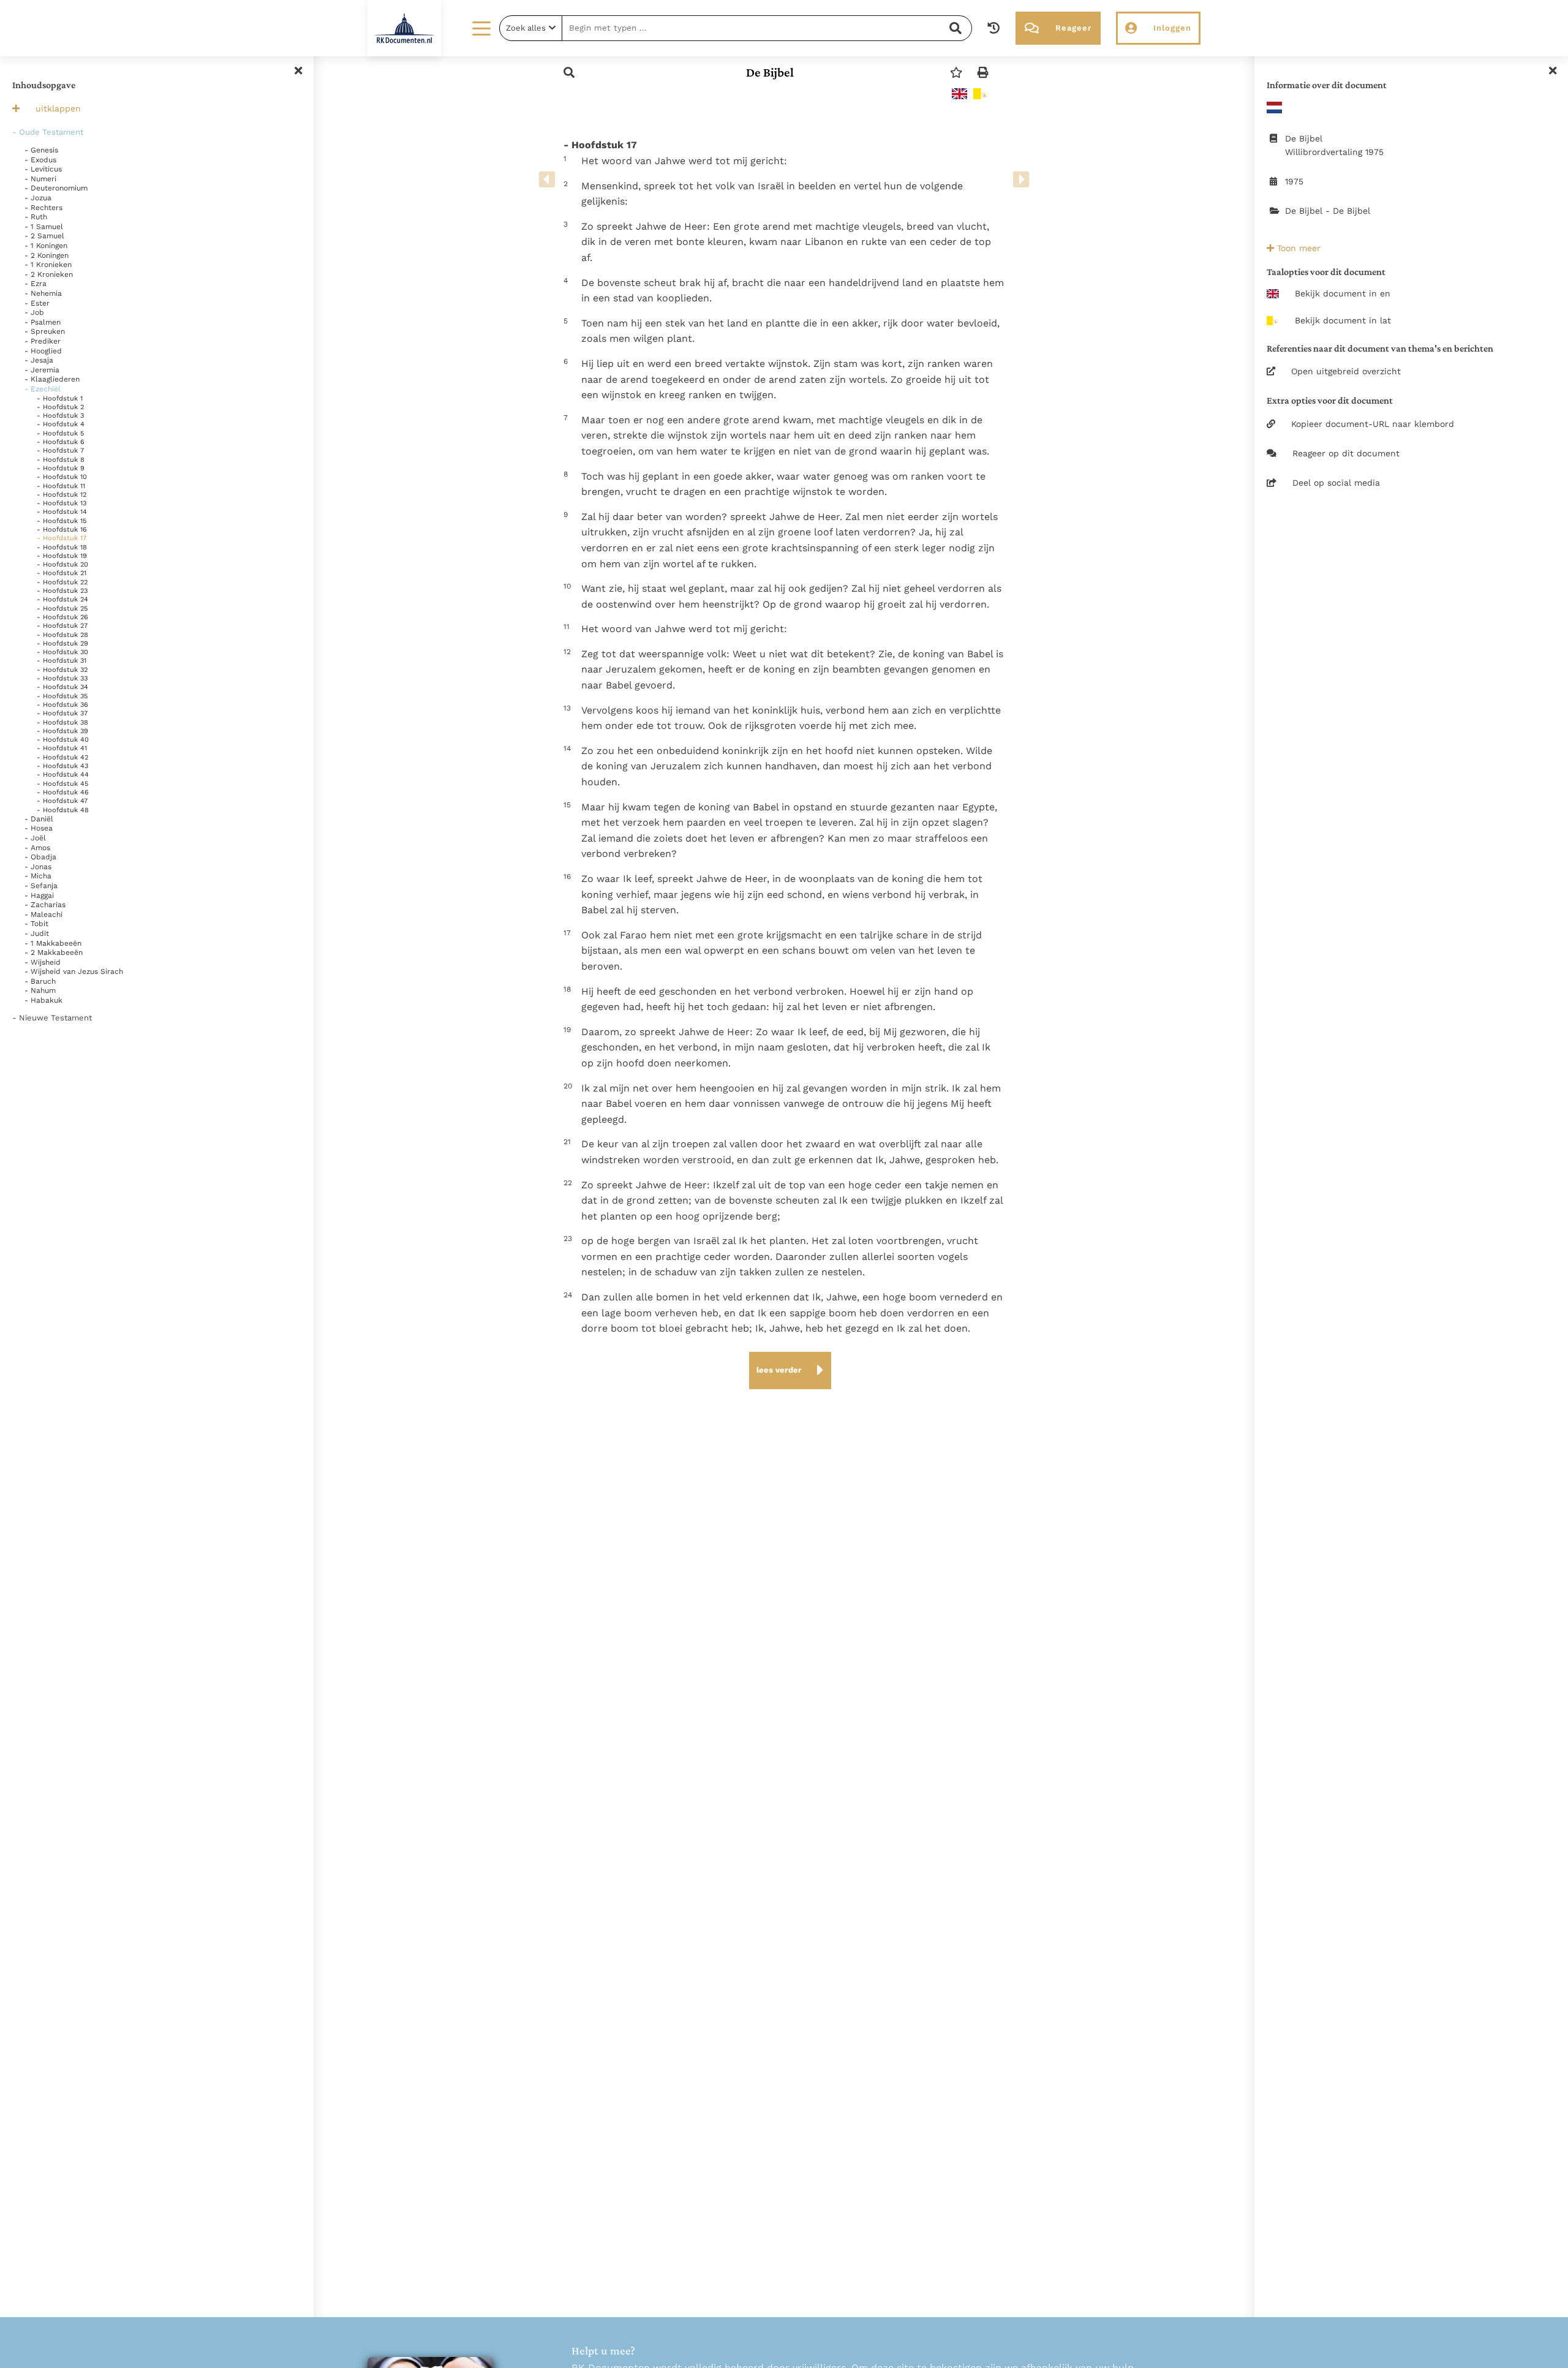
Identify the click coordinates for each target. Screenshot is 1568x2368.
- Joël (35, 838)
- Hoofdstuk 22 (62, 582)
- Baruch (40, 981)
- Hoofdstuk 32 (62, 670)
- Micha (38, 876)
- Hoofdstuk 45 (62, 784)
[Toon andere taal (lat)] (981, 94)
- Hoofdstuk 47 (62, 801)
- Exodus (40, 160)
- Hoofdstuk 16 (62, 530)
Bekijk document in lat (1343, 320)
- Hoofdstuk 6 (61, 442)
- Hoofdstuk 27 (62, 626)
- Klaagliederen (52, 379)
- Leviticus (43, 169)
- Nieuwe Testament (52, 1018)
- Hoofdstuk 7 (60, 451)
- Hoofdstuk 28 (62, 635)
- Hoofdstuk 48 (63, 810)
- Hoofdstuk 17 (62, 538)
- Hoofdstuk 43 (62, 766)
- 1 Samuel (44, 227)
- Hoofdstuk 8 (61, 460)
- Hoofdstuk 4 (61, 424)
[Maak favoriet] (956, 73)
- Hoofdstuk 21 (62, 573)
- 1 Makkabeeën (53, 943)
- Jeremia (42, 370)
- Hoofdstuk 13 (62, 503)
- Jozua (38, 198)
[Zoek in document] (569, 73)
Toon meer (1297, 248)
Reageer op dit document (1346, 453)
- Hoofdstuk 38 (62, 722)
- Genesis (41, 150)
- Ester (37, 303)
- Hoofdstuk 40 (63, 740)
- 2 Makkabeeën (54, 952)
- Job (34, 312)
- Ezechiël (43, 389)
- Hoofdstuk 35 (62, 696)
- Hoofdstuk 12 (62, 495)
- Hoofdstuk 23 (62, 591)
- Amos (37, 848)
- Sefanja (41, 886)
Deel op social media (1336, 483)
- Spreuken (45, 331)
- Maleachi (43, 914)
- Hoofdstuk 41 (62, 748)
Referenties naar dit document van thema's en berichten (1380, 348)
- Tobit (36, 924)
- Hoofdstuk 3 (60, 416)
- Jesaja (39, 360)
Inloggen (1172, 28)
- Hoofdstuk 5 (60, 433)
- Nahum (40, 990)
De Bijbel (770, 72)
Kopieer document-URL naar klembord (1373, 424)
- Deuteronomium (56, 188)
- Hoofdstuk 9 (61, 468)
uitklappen (58, 108)
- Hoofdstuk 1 (60, 398)
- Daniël (39, 819)
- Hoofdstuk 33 (62, 678)
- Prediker (43, 341)
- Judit (37, 933)
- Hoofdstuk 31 (62, 661)
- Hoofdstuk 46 (63, 792)
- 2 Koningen (47, 255)
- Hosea (39, 828)
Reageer (1073, 28)
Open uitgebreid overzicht (1346, 371)
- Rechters (43, 208)
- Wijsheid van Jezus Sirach (74, 971)
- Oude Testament (48, 132)
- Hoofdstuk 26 (62, 617)
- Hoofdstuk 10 (62, 477)
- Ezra (36, 284)
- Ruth (36, 217)
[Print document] (983, 73)
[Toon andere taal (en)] (959, 94)
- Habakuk (43, 1000)
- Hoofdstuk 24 (62, 599)
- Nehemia (43, 293)
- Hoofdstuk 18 (62, 547)
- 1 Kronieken (48, 265)
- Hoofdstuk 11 (61, 486)
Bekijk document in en (1343, 293)
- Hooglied (43, 351)
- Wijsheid (43, 962)
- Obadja (40, 857)
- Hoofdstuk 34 (62, 687)
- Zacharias (45, 905)
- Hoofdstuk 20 (62, 564)
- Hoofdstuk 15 (62, 521)
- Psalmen (43, 322)
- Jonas (38, 867)
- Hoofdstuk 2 (60, 407)
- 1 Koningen (46, 246)
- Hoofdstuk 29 (62, 643)
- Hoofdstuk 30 (62, 652)
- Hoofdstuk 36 (62, 705)
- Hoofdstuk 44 (63, 775)
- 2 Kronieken (49, 274)
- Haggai (39, 896)
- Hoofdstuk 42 (62, 757)
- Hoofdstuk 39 (62, 731)
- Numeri (40, 179)
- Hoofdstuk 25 (62, 609)
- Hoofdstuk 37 (62, 713)
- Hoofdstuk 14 (62, 512)
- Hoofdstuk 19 (62, 556)
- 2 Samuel (44, 236)
